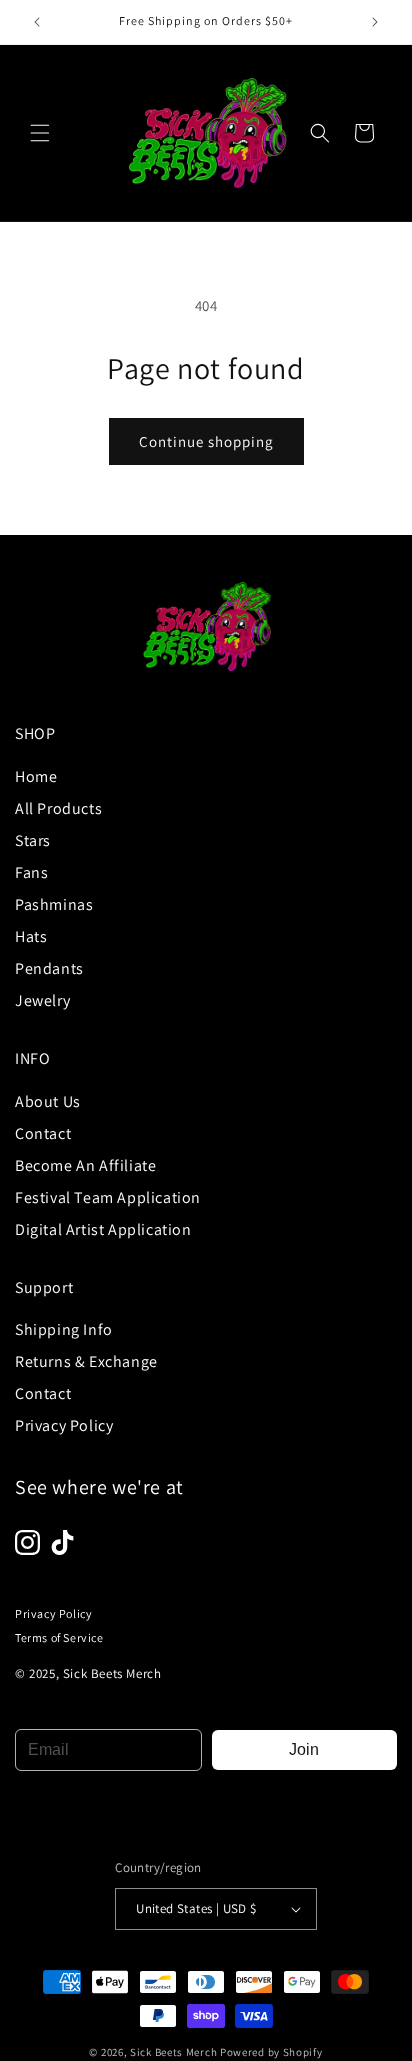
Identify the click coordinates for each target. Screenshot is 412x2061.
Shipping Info (64, 1329)
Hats (31, 936)
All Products (58, 808)
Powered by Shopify (271, 2052)
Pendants (49, 968)
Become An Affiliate (85, 1165)
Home (36, 776)
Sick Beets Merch (173, 2052)
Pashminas (54, 904)
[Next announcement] (375, 22)
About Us (48, 1101)
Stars (33, 840)
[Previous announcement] (37, 22)
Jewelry (42, 1000)
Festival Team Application (108, 1197)
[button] (40, 133)
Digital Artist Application (103, 1229)
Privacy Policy (64, 1425)
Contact (43, 1133)
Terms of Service (59, 1637)
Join (304, 1749)
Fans (31, 872)
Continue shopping (206, 441)
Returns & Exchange (86, 1361)
